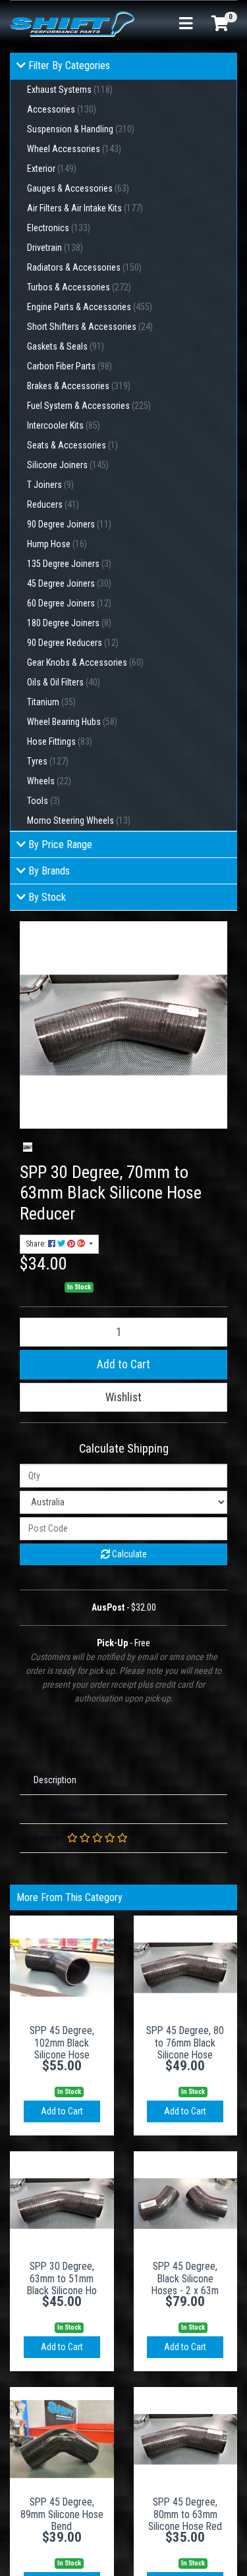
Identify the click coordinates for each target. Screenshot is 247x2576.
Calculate (128, 1554)
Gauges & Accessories (78, 188)
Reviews (50, 1838)
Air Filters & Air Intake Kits (85, 208)
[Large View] (28, 1147)
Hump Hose (57, 544)
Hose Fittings (60, 741)
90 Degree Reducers (73, 643)
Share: (37, 1244)
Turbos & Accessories (79, 287)
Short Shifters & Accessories (90, 327)
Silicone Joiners (68, 465)
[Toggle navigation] (186, 24)
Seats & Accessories (72, 445)
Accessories (62, 109)
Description (55, 1780)
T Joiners (50, 485)
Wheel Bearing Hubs (72, 722)
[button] (123, 1397)
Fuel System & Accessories (89, 406)
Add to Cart (123, 1364)
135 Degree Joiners (69, 564)
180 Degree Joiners (69, 623)
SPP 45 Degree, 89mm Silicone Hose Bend (62, 2514)
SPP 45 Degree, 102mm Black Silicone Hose (62, 2043)
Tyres (48, 761)
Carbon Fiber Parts (69, 366)
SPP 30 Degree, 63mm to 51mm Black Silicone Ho (62, 2279)
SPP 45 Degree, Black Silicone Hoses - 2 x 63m (185, 2279)
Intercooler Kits (64, 425)
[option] (28, 1147)
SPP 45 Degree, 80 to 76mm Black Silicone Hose (185, 2043)
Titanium (51, 702)
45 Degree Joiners (69, 583)
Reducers (53, 504)
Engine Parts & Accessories (90, 307)
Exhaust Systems (70, 90)
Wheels (49, 781)
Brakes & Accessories (79, 386)
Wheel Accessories (74, 149)
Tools (43, 801)
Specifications (60, 1809)
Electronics (59, 228)
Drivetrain (55, 248)
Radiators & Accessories (84, 267)
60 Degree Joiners (69, 603)
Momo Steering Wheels (79, 820)
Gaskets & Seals (66, 346)
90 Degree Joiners (69, 524)
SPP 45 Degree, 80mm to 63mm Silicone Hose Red (185, 2514)
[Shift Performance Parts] (72, 23)
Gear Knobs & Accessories (85, 662)
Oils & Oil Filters (64, 682)
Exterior (52, 169)
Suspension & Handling (81, 129)
